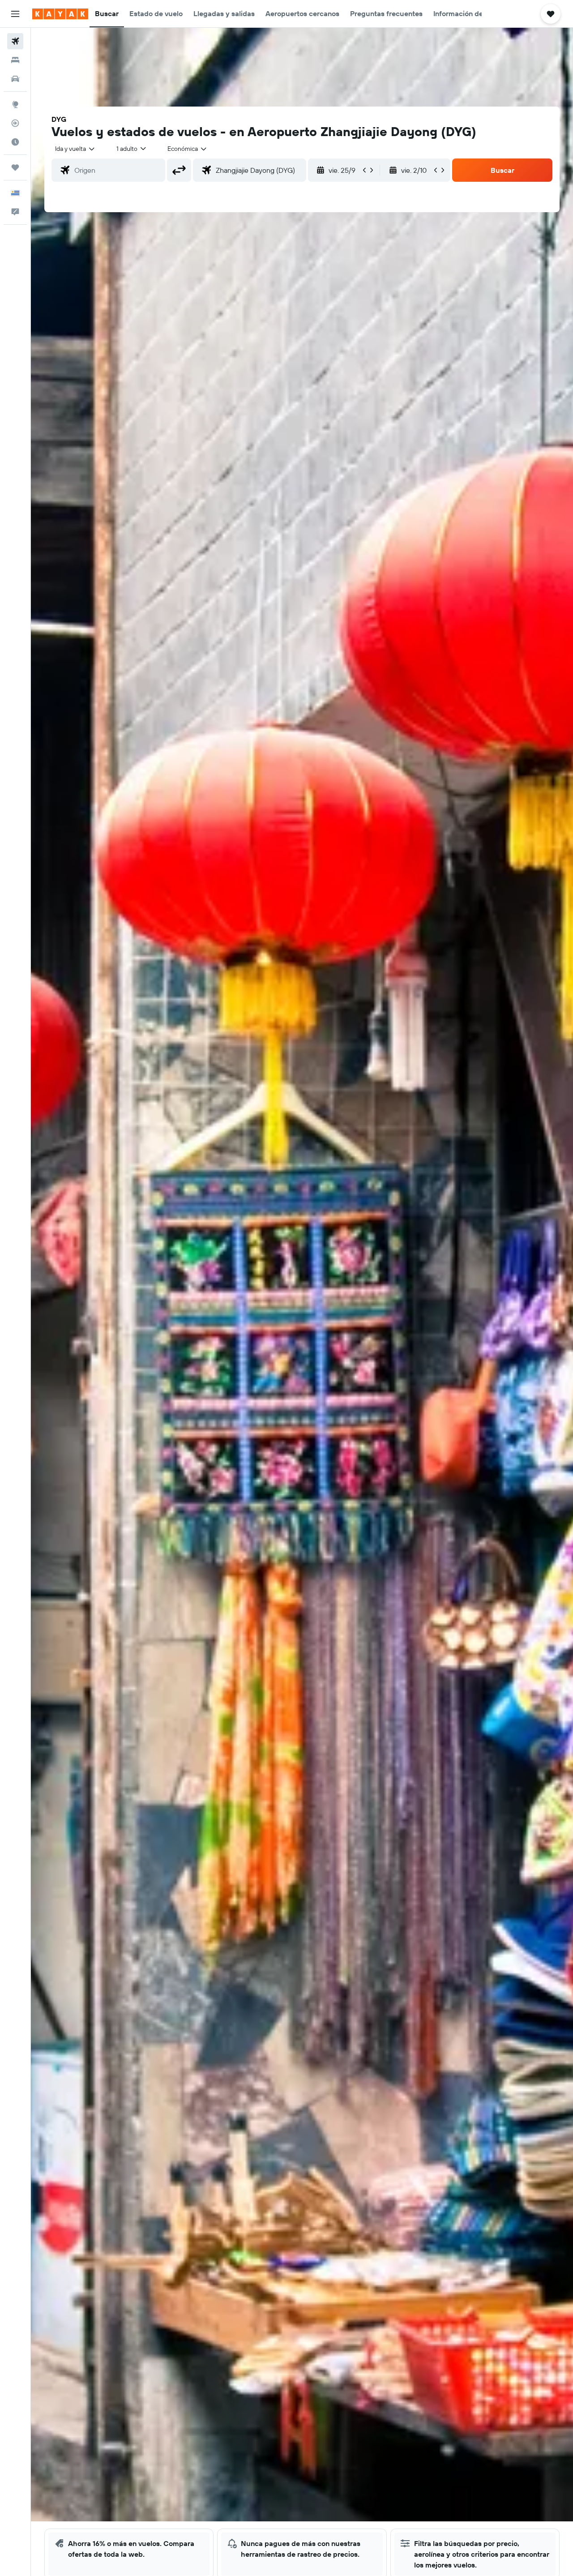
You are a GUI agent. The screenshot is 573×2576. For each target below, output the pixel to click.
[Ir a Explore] (15, 104)
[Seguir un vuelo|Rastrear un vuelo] (15, 123)
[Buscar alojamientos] (15, 60)
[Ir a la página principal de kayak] (60, 14)
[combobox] (75, 149)
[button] (15, 14)
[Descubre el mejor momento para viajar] (15, 142)
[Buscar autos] (15, 79)
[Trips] (15, 167)
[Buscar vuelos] (15, 41)
